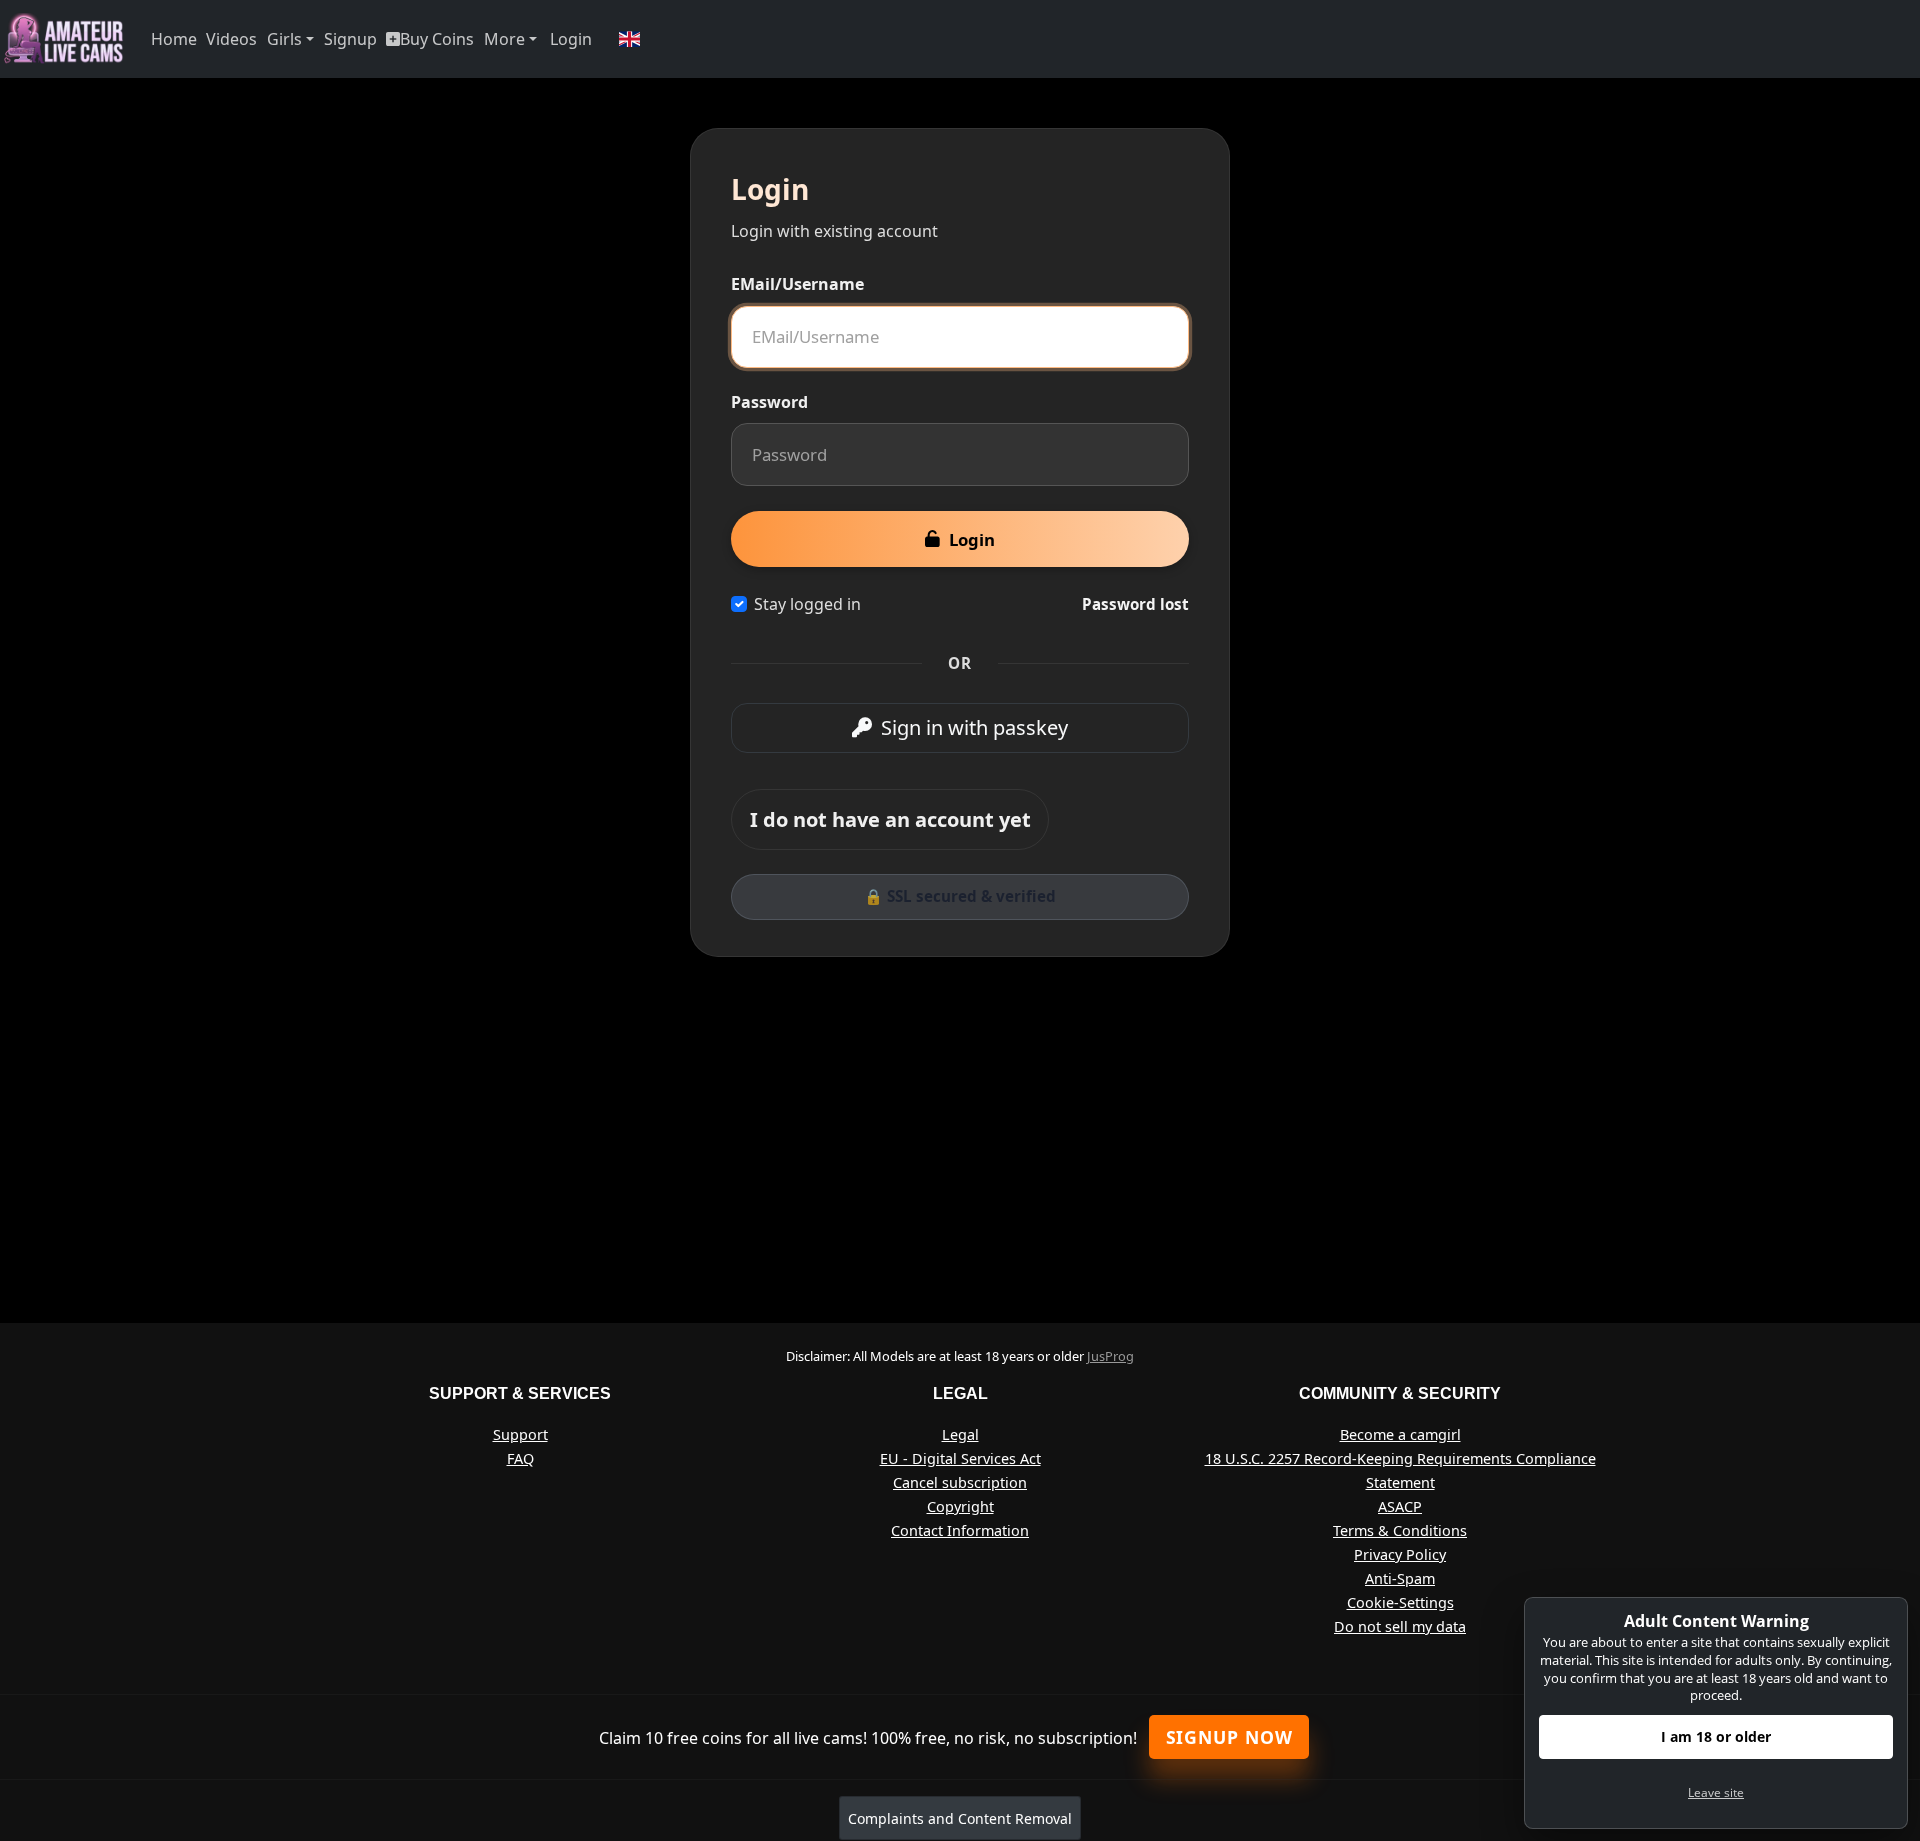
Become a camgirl (1400, 1434)
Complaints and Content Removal (960, 1818)
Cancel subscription (960, 1482)
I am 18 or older (1716, 1736)
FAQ (520, 1458)
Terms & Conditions (1400, 1530)
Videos (231, 39)
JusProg (1110, 1356)
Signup (350, 39)
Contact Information (960, 1530)
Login (571, 39)
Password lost (1135, 604)
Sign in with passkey (974, 727)
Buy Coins (437, 39)
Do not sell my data (1400, 1626)
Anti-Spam (1400, 1578)
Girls (284, 39)
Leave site (1716, 1792)
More (504, 39)
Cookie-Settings (1400, 1602)
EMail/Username (797, 284)
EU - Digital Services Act (960, 1458)
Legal (960, 1434)
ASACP (1400, 1506)
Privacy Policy (1400, 1554)
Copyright (960, 1506)
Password (769, 402)
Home (174, 39)
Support (520, 1434)
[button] (630, 39)
